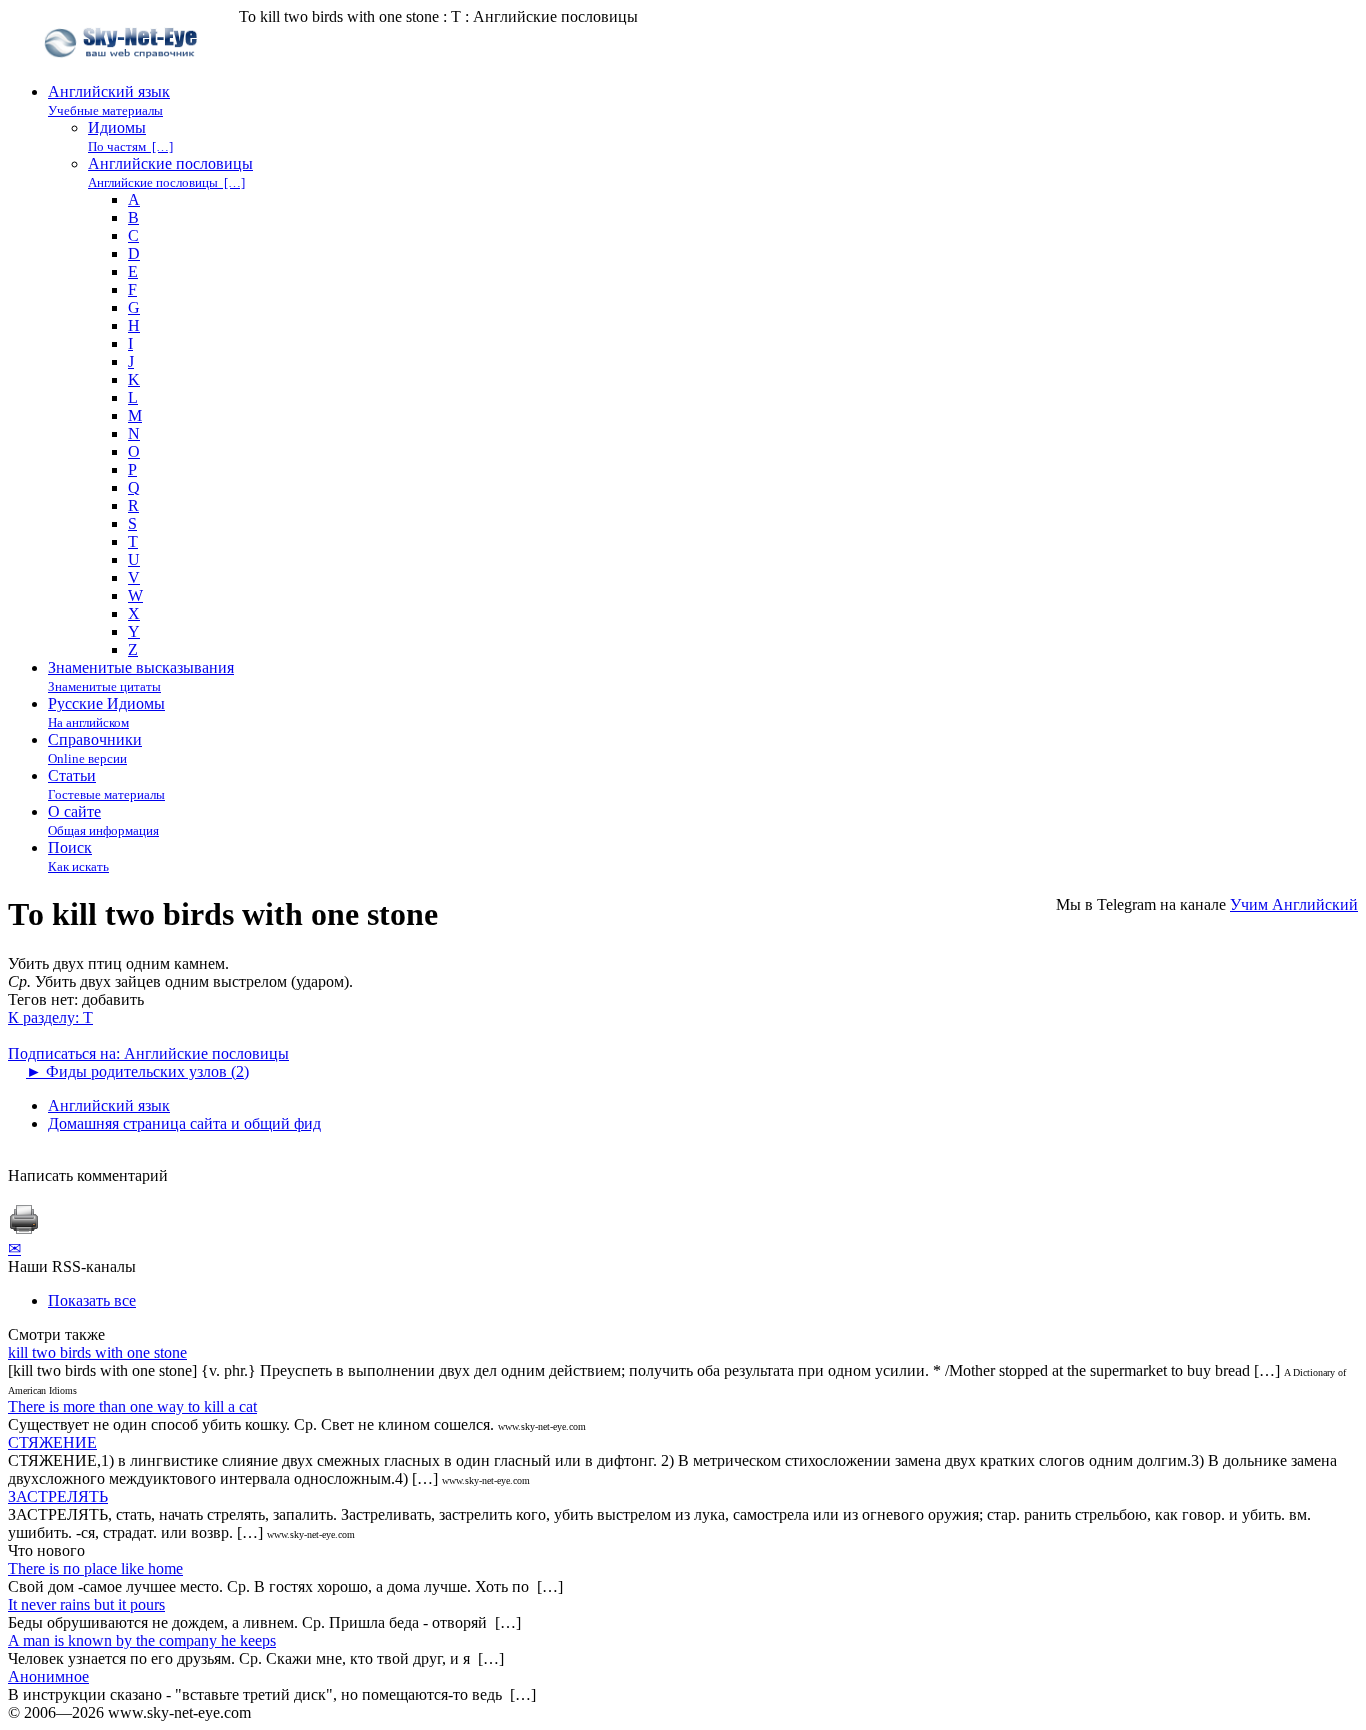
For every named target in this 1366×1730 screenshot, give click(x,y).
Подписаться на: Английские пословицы (148, 1053)
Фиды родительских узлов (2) (137, 1071)
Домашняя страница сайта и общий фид (184, 1123)
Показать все (92, 1300)
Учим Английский (1294, 904)
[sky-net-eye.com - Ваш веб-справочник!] (123, 73)
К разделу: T (50, 1017)
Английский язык (109, 1105)
